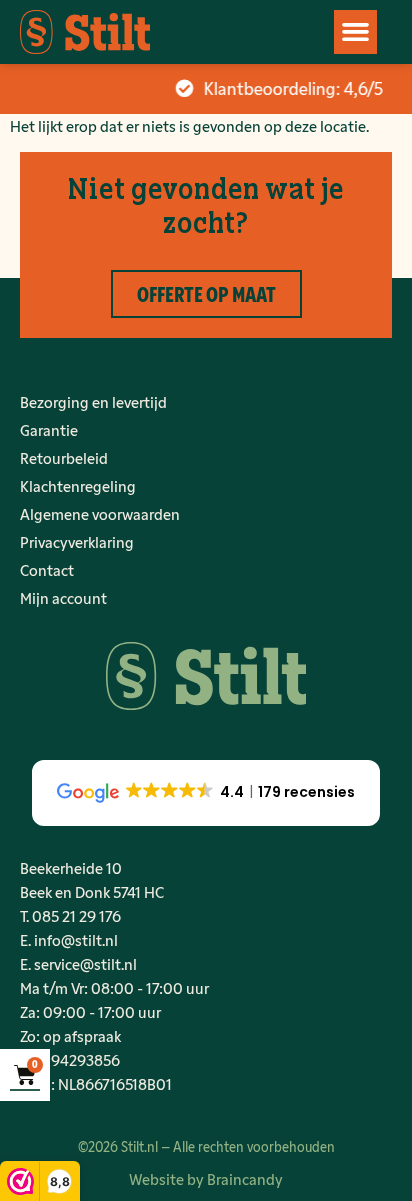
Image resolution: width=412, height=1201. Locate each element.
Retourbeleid (64, 457)
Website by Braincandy (206, 1178)
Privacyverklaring (77, 541)
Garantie (49, 429)
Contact (47, 569)
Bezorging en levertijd (93, 401)
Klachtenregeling (78, 485)
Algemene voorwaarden (100, 513)
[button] (356, 32)
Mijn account (63, 597)
